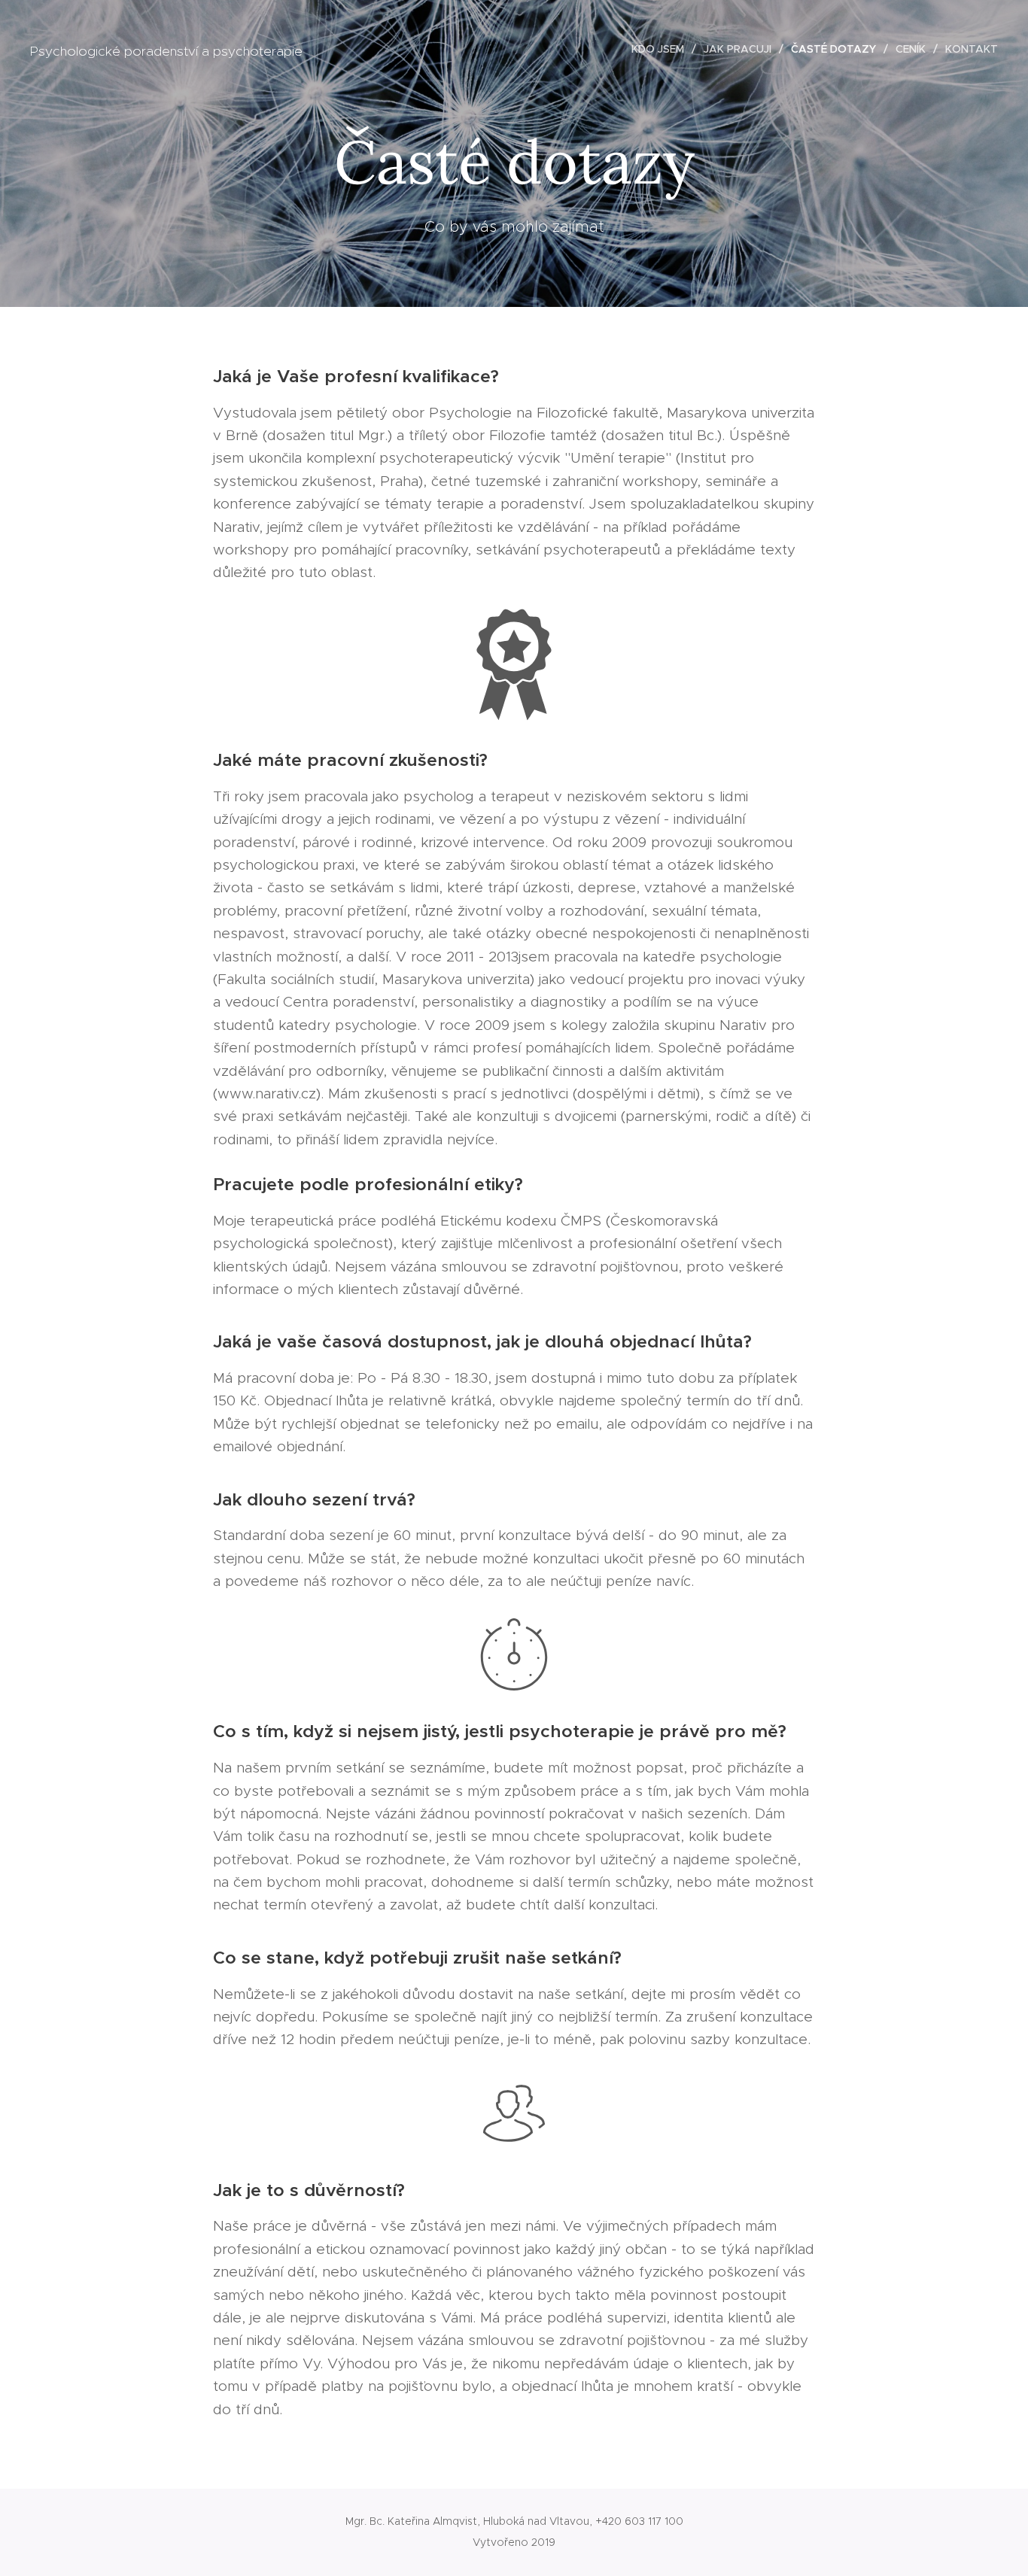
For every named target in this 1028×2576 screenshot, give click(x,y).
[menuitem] (662, 49)
